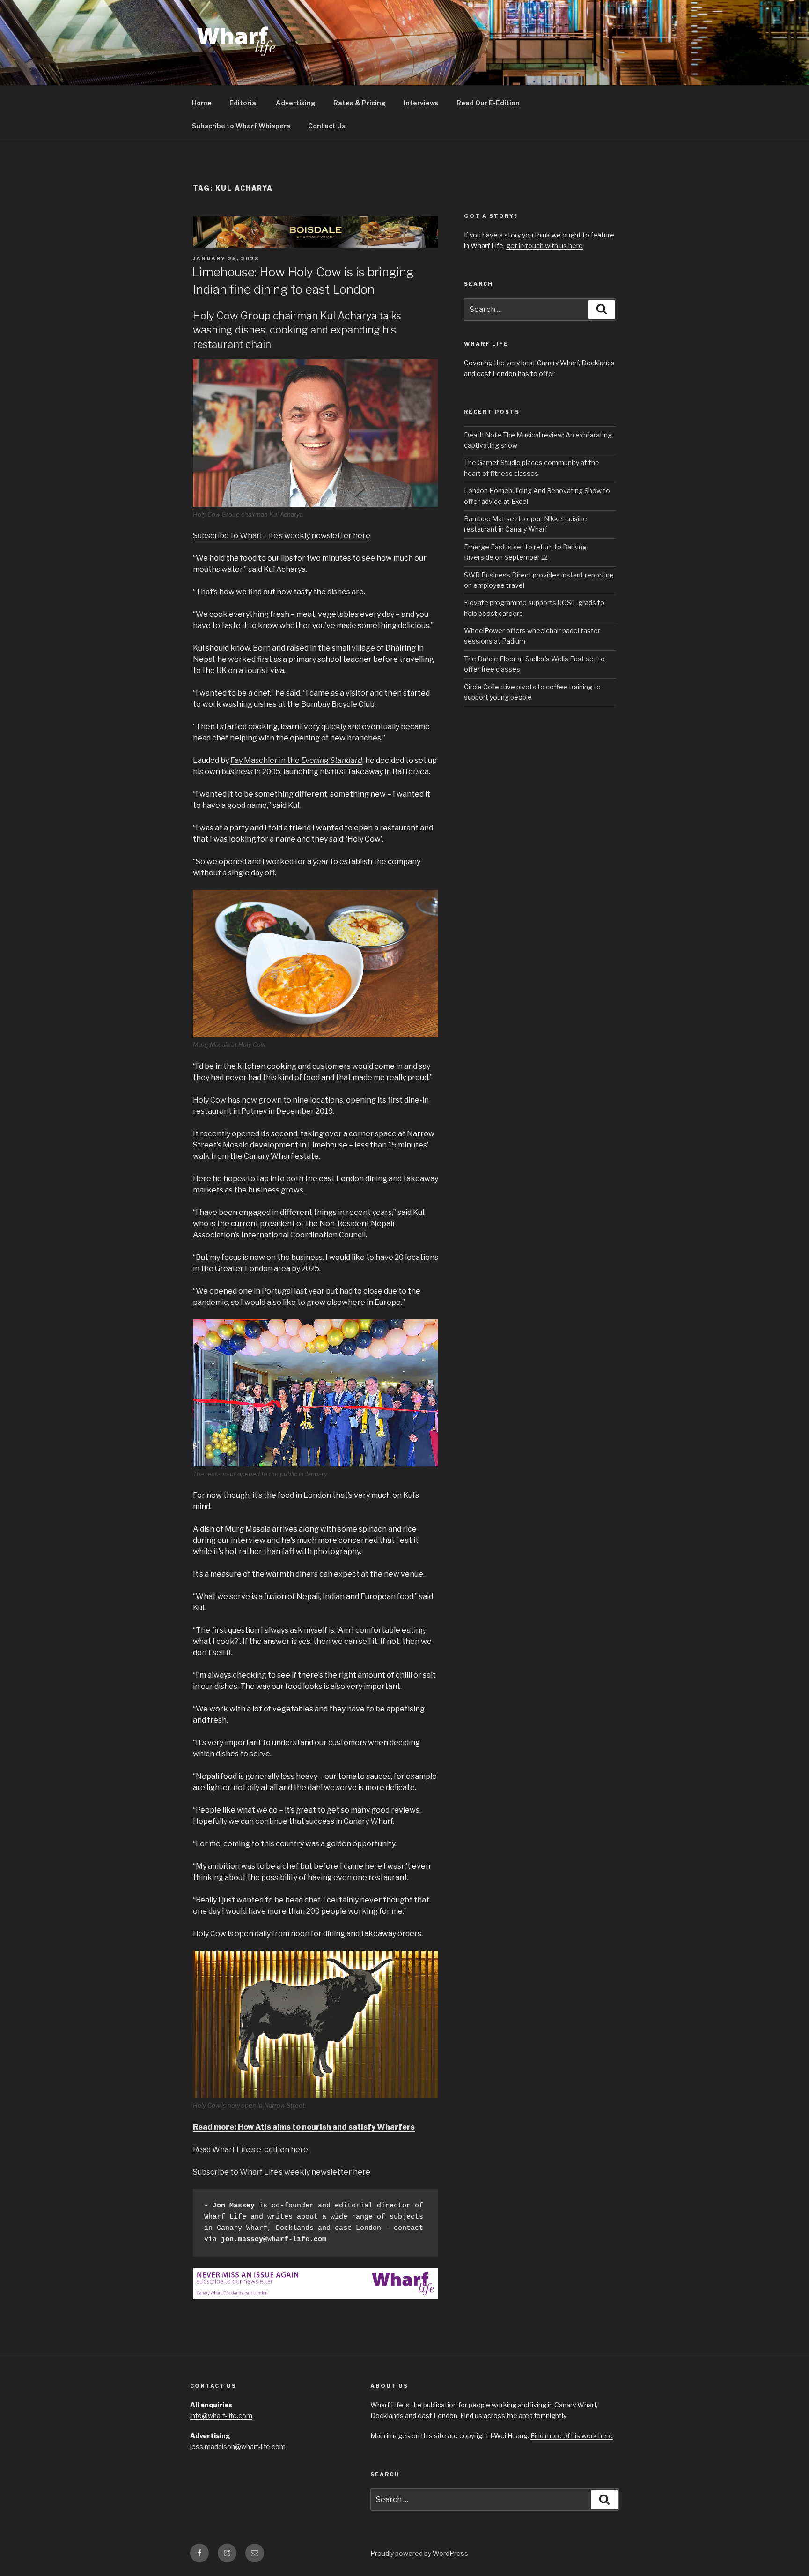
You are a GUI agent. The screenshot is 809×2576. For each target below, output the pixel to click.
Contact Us (327, 126)
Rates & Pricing (360, 103)
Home (202, 103)
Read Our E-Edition (488, 103)
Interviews (421, 103)
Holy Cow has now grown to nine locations (268, 1100)
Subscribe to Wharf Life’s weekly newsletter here (282, 536)
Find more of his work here (572, 2436)
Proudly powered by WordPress (419, 2553)
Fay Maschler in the (296, 760)
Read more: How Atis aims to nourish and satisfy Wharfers (304, 2127)
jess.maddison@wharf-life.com (238, 2446)
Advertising (296, 103)
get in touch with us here (544, 246)
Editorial (244, 103)
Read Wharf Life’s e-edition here (250, 2150)
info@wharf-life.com (221, 2416)
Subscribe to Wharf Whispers (241, 126)
